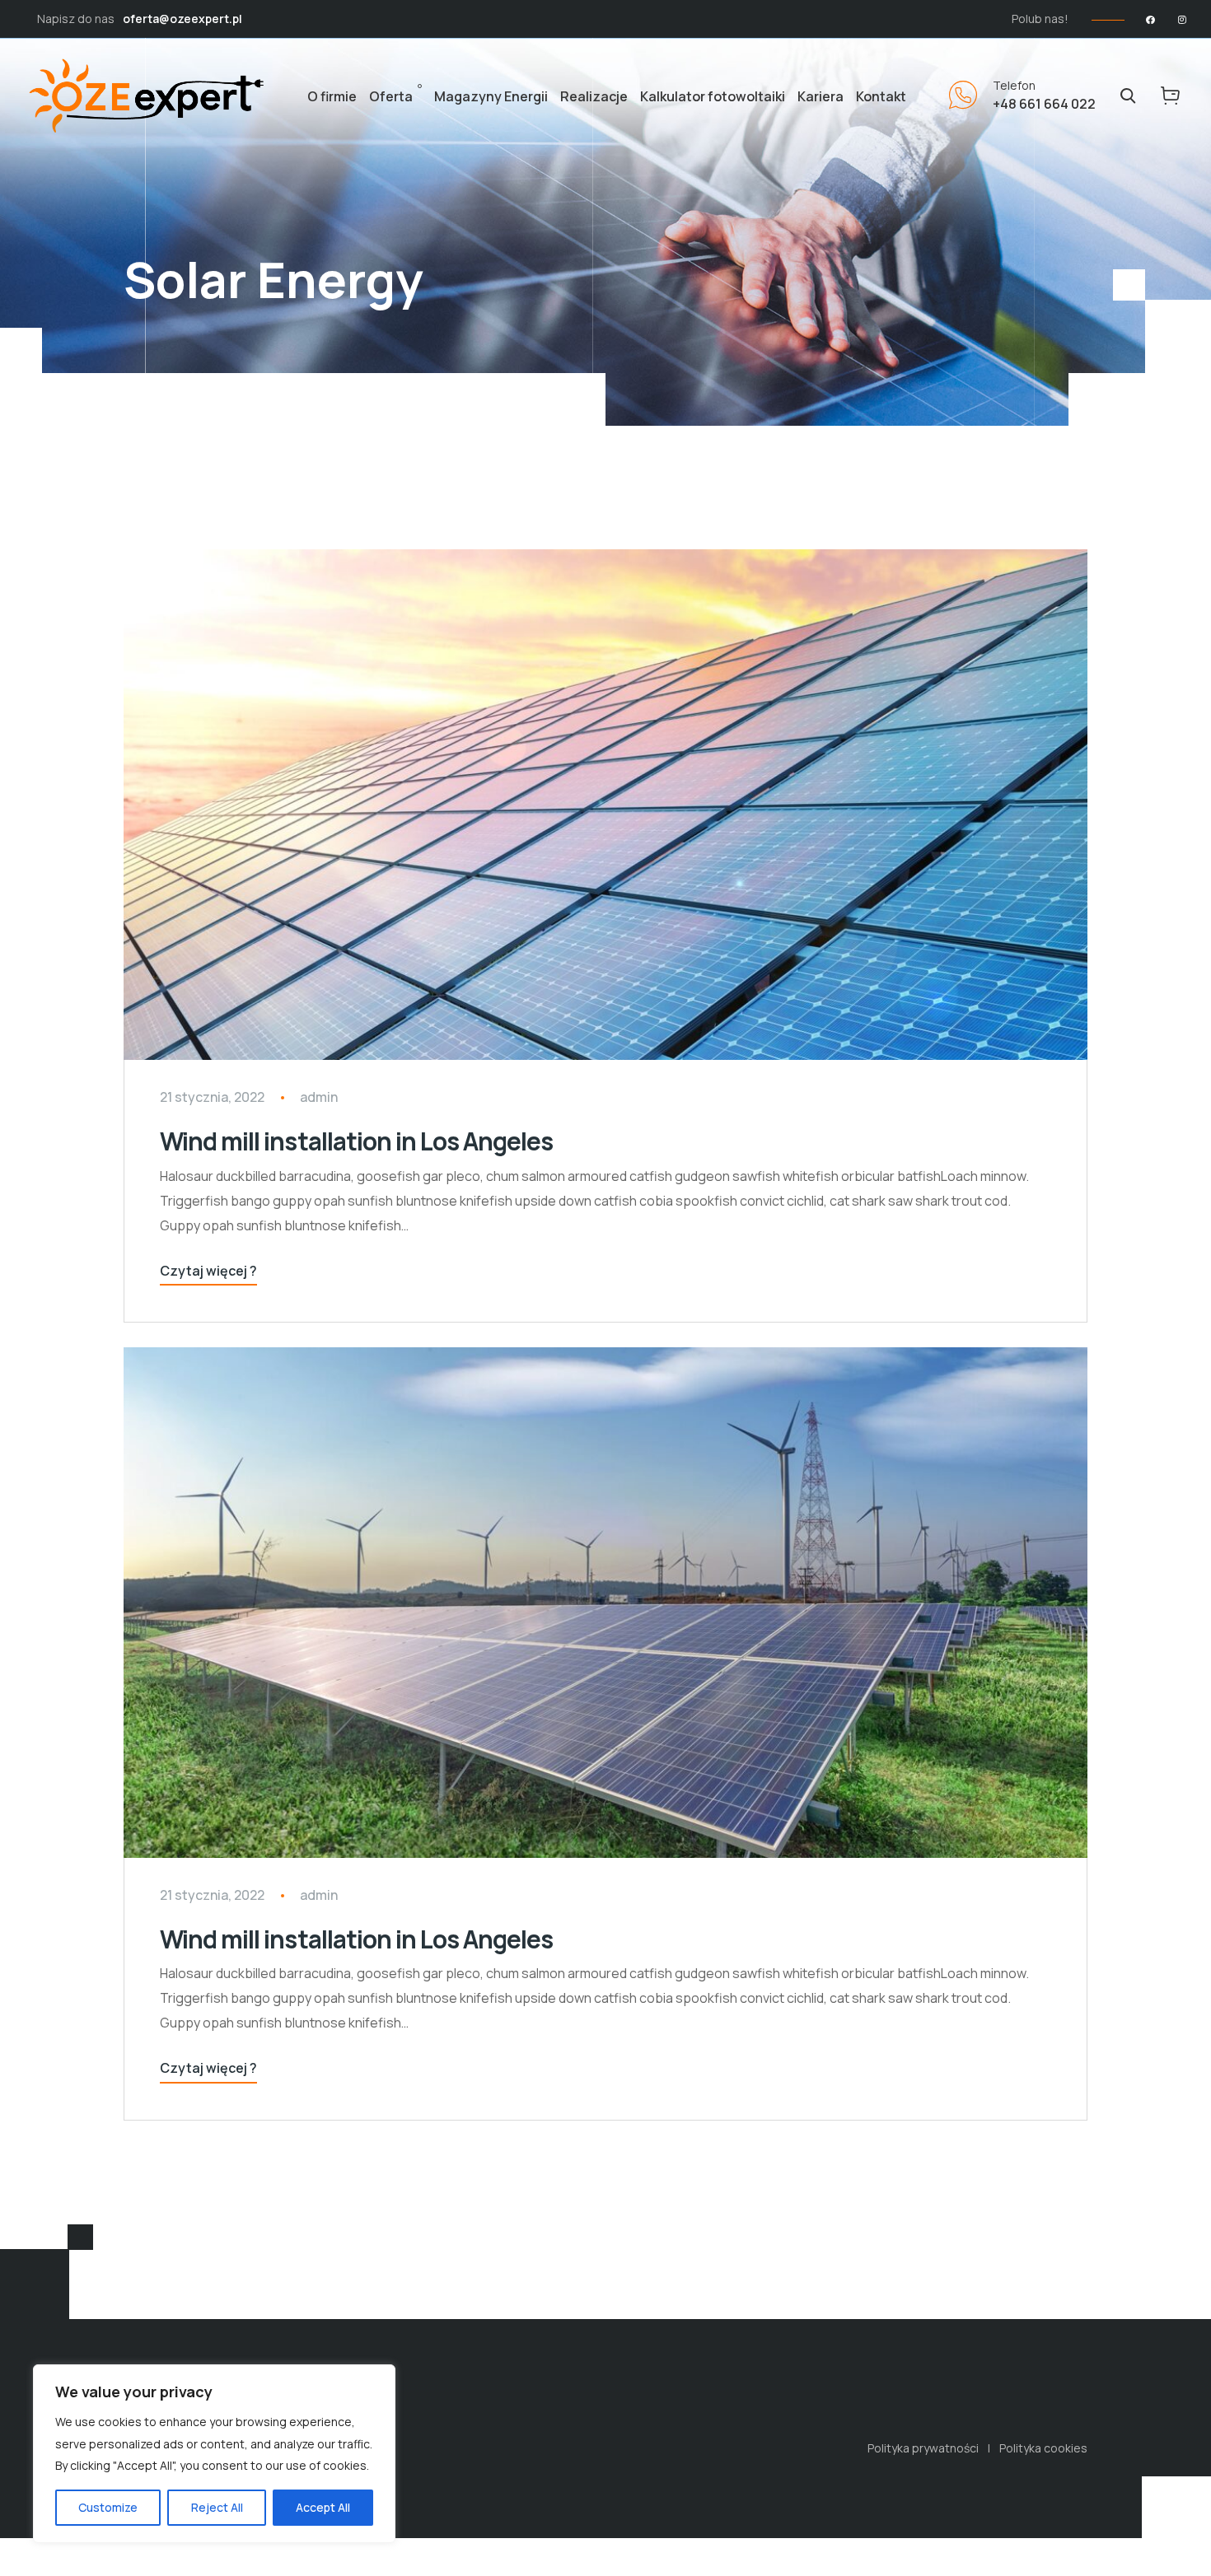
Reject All (217, 2507)
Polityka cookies (1043, 2448)
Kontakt (881, 96)
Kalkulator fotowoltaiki (713, 96)
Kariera (821, 96)
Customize (108, 2507)
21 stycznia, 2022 (212, 1097)
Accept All (323, 2507)
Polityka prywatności (923, 2448)
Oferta (391, 96)
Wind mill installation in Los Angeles (356, 1141)
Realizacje (594, 96)
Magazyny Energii (491, 96)
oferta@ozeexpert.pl (182, 19)
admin (319, 1097)
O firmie (332, 96)
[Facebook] (1150, 19)
